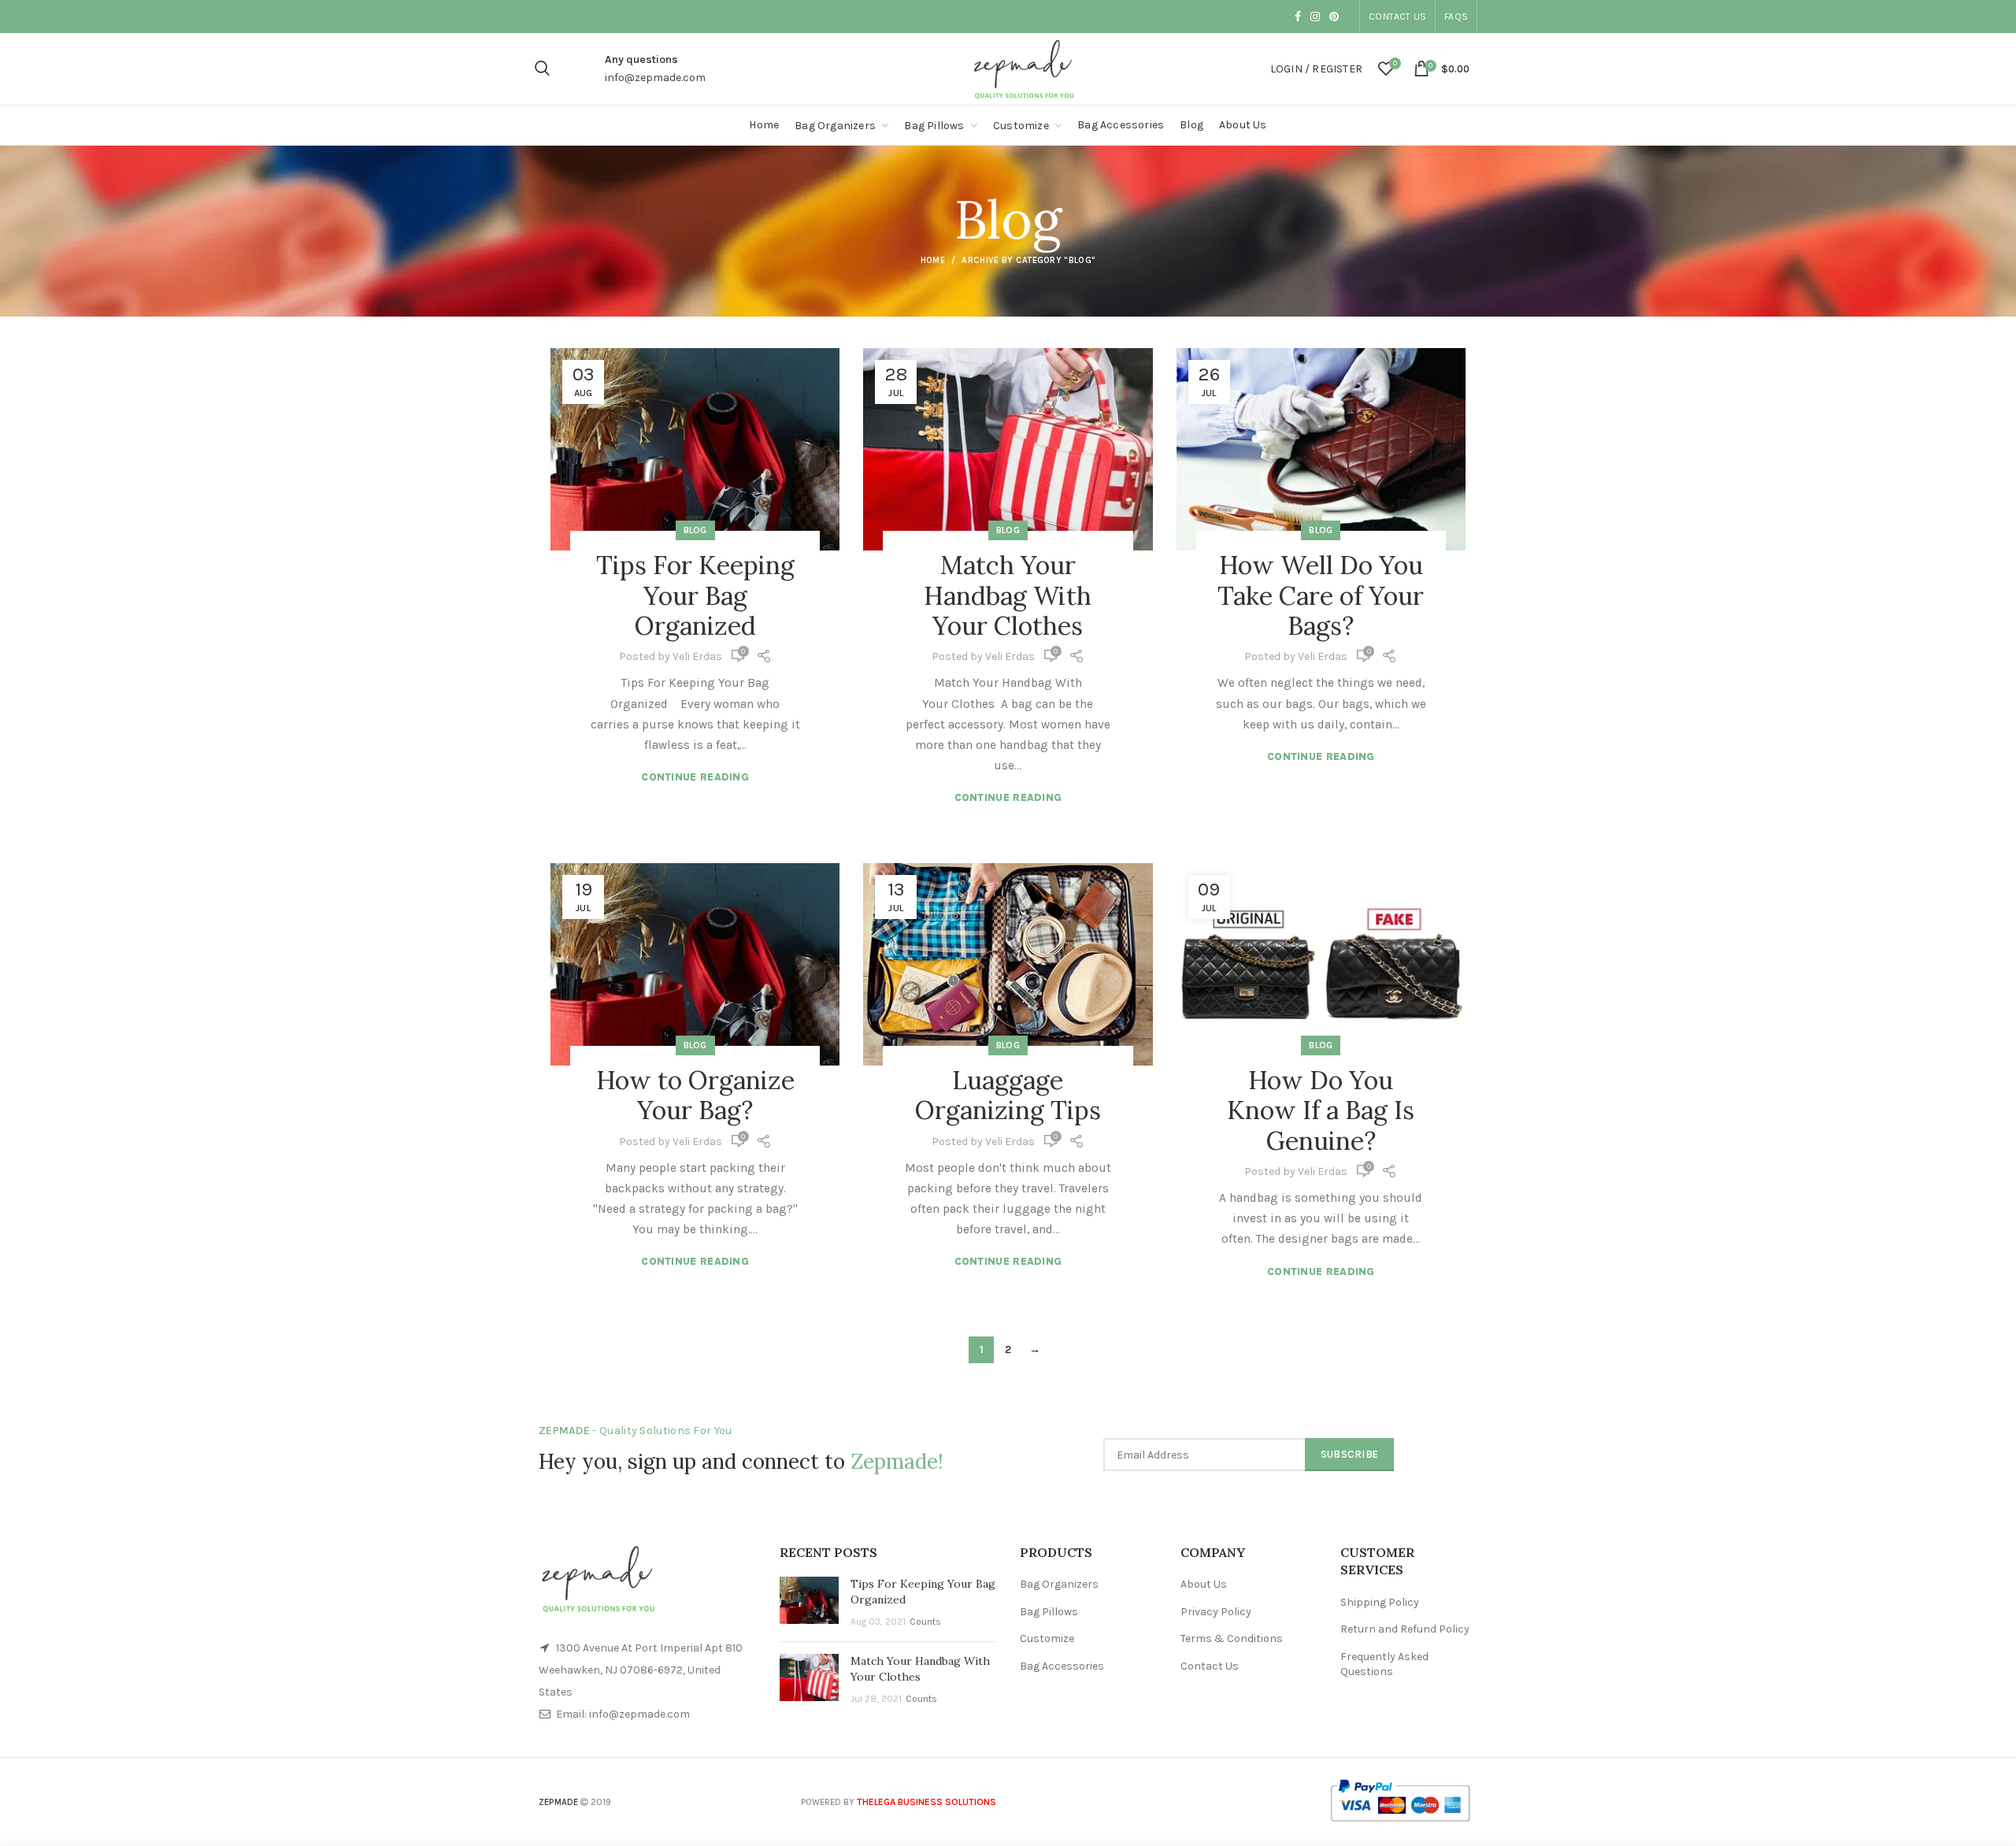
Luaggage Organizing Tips (1008, 1095)
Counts (925, 1622)
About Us (1204, 1584)
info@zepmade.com (655, 78)
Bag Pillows (1049, 1612)
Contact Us (1397, 17)
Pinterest (1334, 17)
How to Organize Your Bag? (695, 1095)
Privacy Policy (1216, 1612)
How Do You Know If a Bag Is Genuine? (1321, 1110)
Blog (695, 530)
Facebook (1298, 17)
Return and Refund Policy (1405, 1629)
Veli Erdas (697, 656)
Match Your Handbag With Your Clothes (1008, 595)
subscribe (1350, 1454)
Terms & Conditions (1232, 1638)
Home (933, 260)
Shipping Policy (1380, 1602)
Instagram (1315, 17)
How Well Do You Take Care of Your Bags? (1321, 595)
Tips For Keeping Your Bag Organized (695, 595)
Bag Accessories (1062, 1666)
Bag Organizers (1059, 1584)
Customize (1047, 1638)
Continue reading (695, 777)
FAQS (1456, 17)
